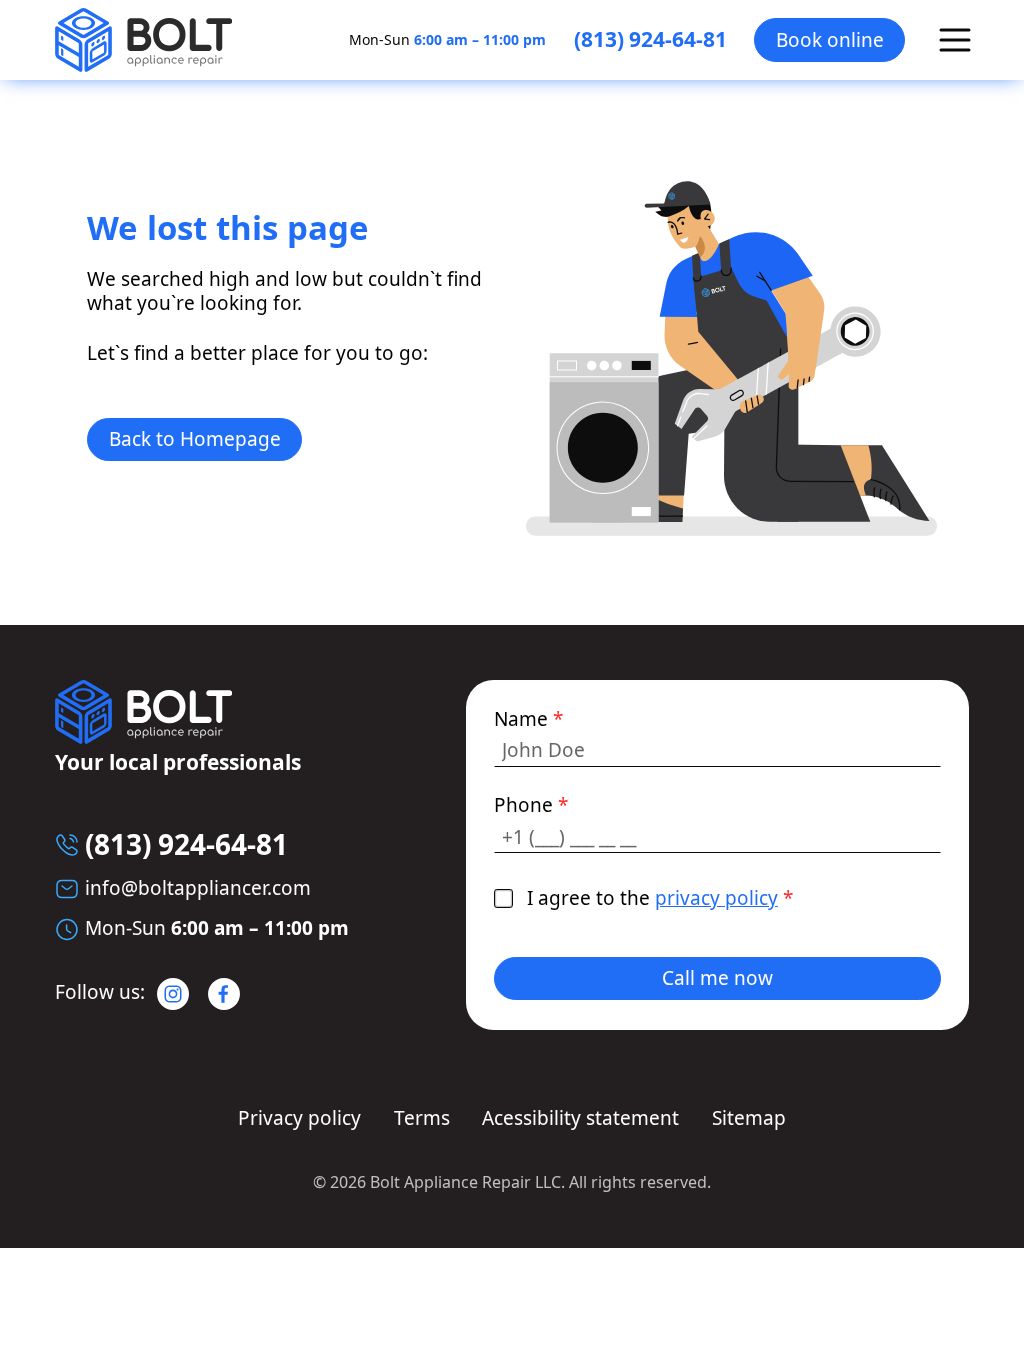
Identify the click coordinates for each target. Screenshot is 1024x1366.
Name (528, 719)
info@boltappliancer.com (198, 888)
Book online (830, 40)
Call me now (717, 978)
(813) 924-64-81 (650, 39)
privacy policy (716, 898)
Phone (531, 805)
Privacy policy (299, 1118)
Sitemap (749, 1118)
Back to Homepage (195, 439)
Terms (422, 1118)
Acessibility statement (580, 1118)
